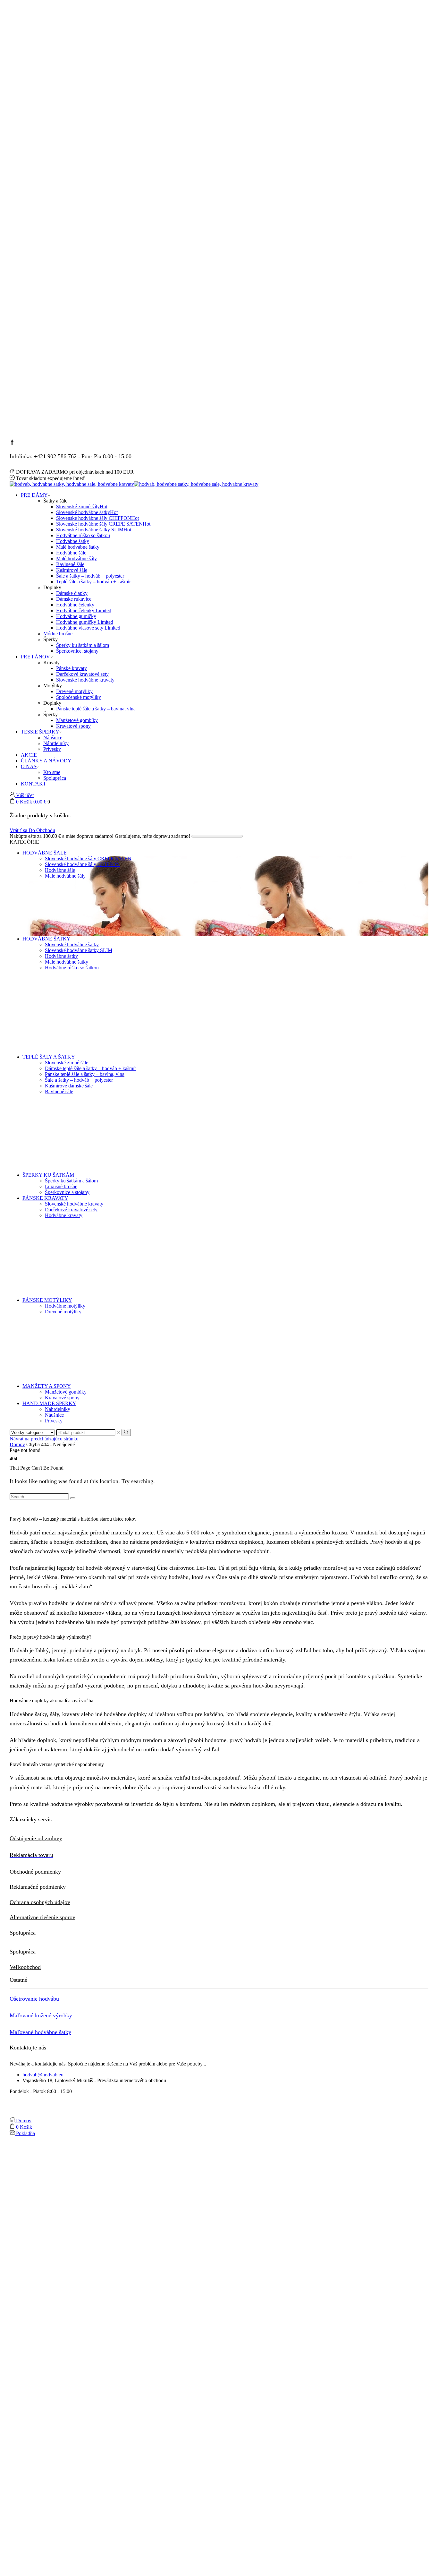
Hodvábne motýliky (65, 1306)
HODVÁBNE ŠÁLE (45, 853)
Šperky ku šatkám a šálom (83, 645)
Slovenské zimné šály (82, 507)
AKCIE (29, 755)
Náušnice (53, 738)
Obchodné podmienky (35, 1872)
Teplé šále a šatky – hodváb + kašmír (93, 582)
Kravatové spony (73, 726)
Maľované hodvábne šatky (40, 2032)
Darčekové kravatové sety (82, 674)
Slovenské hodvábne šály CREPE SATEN (103, 524)
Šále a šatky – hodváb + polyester (90, 576)
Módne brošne (58, 634)
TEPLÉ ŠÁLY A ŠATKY (49, 1057)
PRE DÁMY (34, 495)
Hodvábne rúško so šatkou (83, 535)
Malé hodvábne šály (76, 558)
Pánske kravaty (72, 668)
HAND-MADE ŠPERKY (49, 1403)
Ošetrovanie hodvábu (34, 1999)
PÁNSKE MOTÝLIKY (47, 1300)
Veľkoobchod (25, 1967)
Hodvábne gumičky (76, 616)
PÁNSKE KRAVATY (45, 1198)
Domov (17, 1444)
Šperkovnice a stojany (67, 1192)
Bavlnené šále (70, 564)
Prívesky (52, 749)
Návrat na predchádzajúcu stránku (44, 1439)
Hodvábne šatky (73, 541)
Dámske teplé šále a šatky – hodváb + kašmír (90, 1068)
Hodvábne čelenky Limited (84, 610)
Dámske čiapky (72, 593)
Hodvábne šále (71, 553)
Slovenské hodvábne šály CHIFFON (97, 518)
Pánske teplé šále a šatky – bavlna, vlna (96, 709)
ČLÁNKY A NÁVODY (46, 761)
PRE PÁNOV (35, 657)
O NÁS (29, 766)
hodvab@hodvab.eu (43, 2075)
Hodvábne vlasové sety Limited (88, 628)
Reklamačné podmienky (38, 1887)
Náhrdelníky (56, 743)
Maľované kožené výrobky (41, 2015)
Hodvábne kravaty (64, 1215)
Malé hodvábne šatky (78, 547)
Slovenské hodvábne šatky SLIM (94, 530)
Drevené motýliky (74, 691)
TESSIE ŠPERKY (40, 732)
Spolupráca (55, 778)
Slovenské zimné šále (67, 1063)
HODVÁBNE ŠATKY (46, 939)
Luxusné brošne (61, 1186)
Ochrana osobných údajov (40, 1902)
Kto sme (52, 772)
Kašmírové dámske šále (69, 1086)
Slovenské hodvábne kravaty (85, 680)
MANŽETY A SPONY (47, 1386)
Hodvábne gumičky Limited (85, 622)
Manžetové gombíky (77, 720)
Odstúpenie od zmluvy (36, 1838)
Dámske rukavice (74, 599)
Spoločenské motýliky (79, 697)
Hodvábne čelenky (75, 605)
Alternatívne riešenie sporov (42, 1917)
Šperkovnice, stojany (77, 651)
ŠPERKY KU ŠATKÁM (48, 1175)
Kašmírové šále (72, 570)
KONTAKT (34, 784)
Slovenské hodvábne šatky (87, 512)
